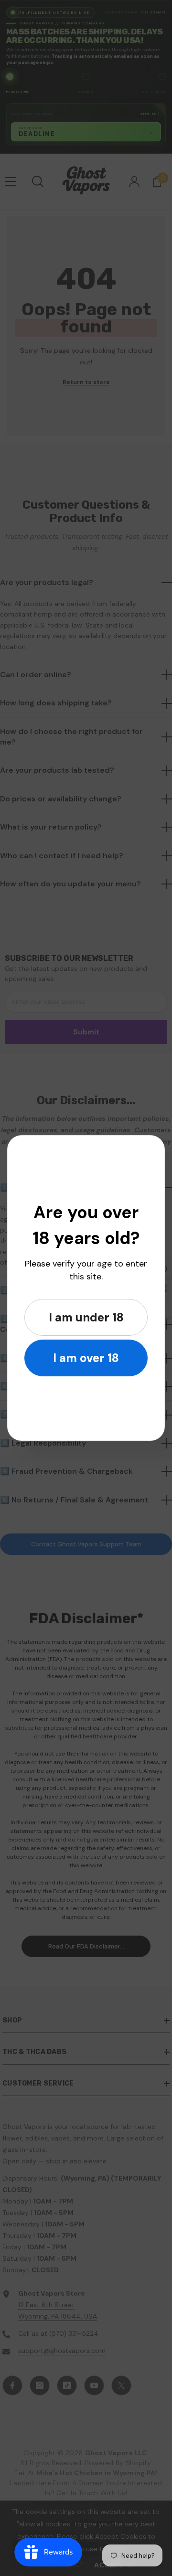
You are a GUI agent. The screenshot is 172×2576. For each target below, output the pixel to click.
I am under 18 (86, 1317)
